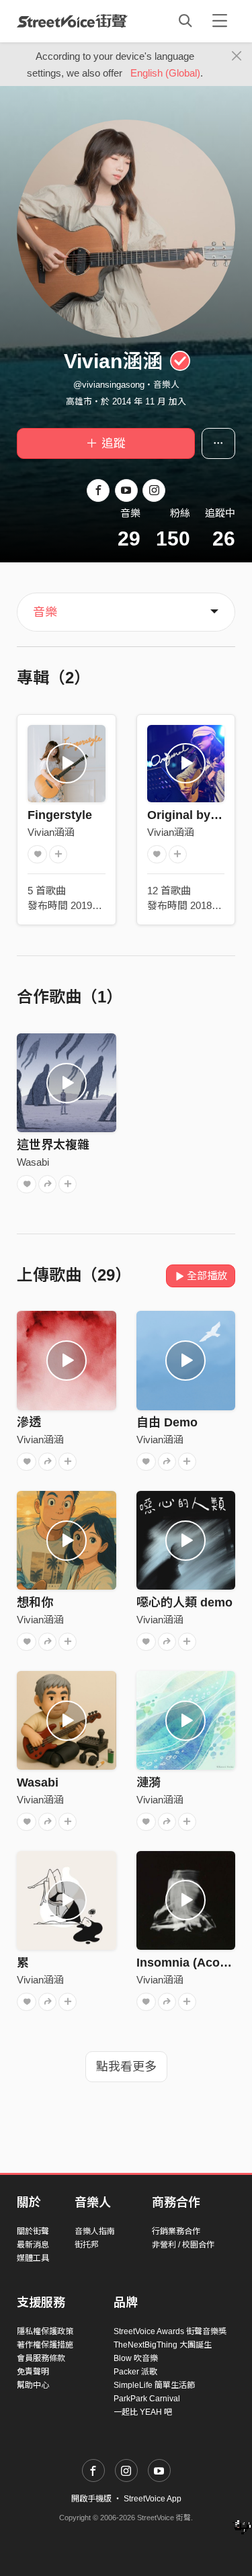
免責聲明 (33, 2372)
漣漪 (149, 1783)
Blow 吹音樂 (136, 2358)
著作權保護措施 (45, 2345)
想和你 (35, 1602)
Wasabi (33, 1162)
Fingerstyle (60, 815)
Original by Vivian (198, 815)
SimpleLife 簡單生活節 (154, 2385)
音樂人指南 (95, 2231)
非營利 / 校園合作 (183, 2245)
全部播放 (207, 1276)
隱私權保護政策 (45, 2331)
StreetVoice (72, 21)
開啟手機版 (91, 2499)
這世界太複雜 (53, 1145)
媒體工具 (33, 2258)
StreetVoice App (153, 2499)
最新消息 (33, 2245)
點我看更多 (126, 2067)
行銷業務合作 (176, 2231)
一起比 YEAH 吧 (143, 2412)
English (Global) (165, 73)
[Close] (237, 56)
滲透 (29, 1422)
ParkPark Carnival (147, 2399)
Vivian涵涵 (51, 832)
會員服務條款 (41, 2358)
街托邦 (87, 2245)
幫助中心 (33, 2385)
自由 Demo (167, 1422)
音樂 (45, 612)
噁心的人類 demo (184, 1602)
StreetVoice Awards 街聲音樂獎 (170, 2331)
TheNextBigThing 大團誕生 (163, 2345)
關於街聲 (33, 2231)
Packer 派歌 (135, 2372)
